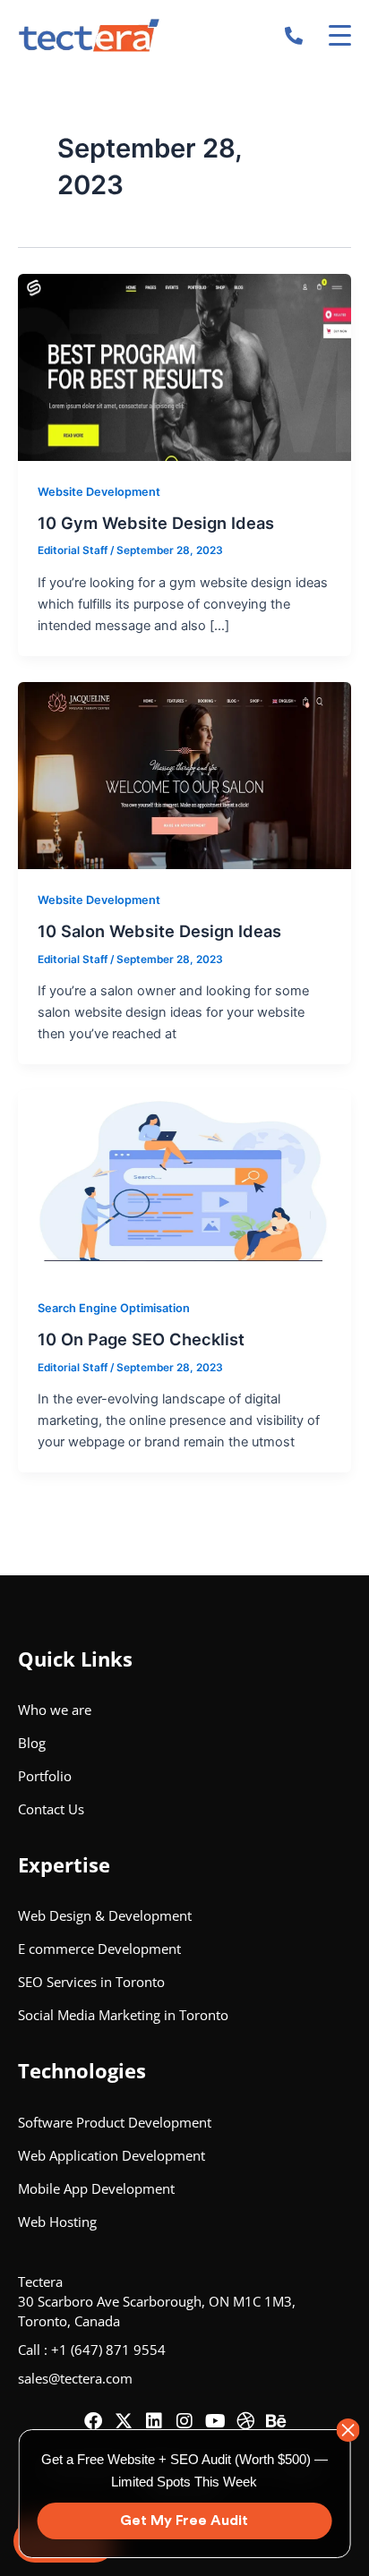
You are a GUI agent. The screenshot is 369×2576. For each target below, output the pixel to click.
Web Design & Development (105, 1915)
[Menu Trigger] (340, 35)
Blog (32, 1743)
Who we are (55, 1710)
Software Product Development (115, 2122)
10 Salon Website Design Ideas (159, 931)
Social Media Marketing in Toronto (123, 2015)
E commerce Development (99, 1949)
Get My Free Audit (184, 2521)
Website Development (99, 492)
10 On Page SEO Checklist (141, 1339)
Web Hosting (57, 2222)
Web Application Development (112, 2155)
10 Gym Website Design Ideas (156, 523)
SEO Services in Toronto (91, 1982)
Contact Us (51, 1809)
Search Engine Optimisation (114, 1308)
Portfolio (45, 1776)
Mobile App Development (96, 2188)
